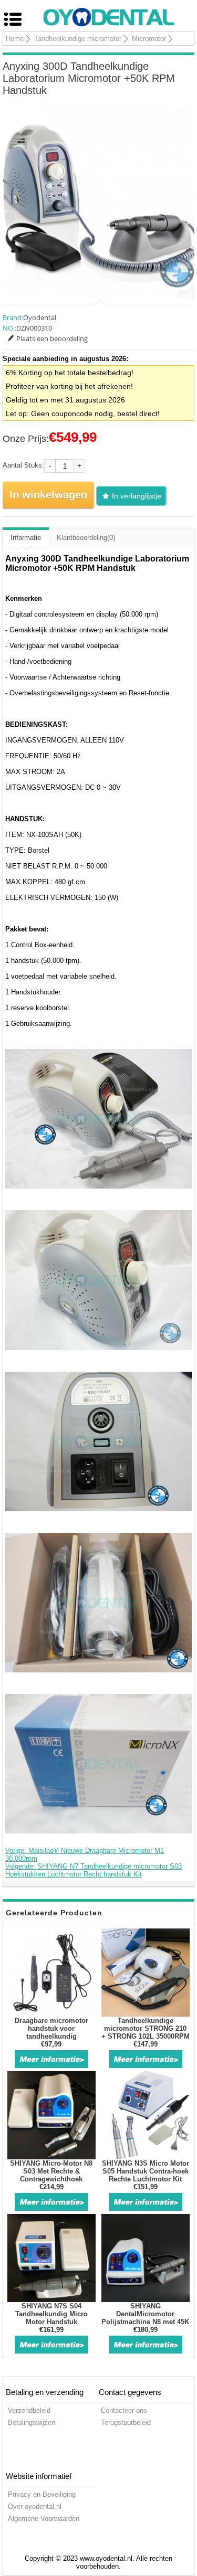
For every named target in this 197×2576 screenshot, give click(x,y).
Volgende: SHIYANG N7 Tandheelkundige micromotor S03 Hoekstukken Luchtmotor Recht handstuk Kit (94, 1870)
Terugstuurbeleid (126, 2423)
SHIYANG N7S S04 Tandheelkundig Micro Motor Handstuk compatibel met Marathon (51, 2318)
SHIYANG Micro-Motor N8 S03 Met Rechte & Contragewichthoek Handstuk (51, 2175)
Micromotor (149, 39)
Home (15, 39)
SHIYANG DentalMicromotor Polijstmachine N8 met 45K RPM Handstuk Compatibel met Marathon (145, 2322)
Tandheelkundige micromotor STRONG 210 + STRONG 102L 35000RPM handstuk (146, 2032)
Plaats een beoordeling (52, 338)
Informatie (26, 538)
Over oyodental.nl (35, 2506)
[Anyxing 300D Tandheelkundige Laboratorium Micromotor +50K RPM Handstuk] (98, 203)
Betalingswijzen (32, 2423)
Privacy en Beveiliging (42, 2494)
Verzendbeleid (29, 2410)
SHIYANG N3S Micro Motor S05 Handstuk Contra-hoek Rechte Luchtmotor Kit (146, 2171)
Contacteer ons (124, 2410)
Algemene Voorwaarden (44, 2519)
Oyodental (40, 317)
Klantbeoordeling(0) (86, 538)
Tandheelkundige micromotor (78, 39)
